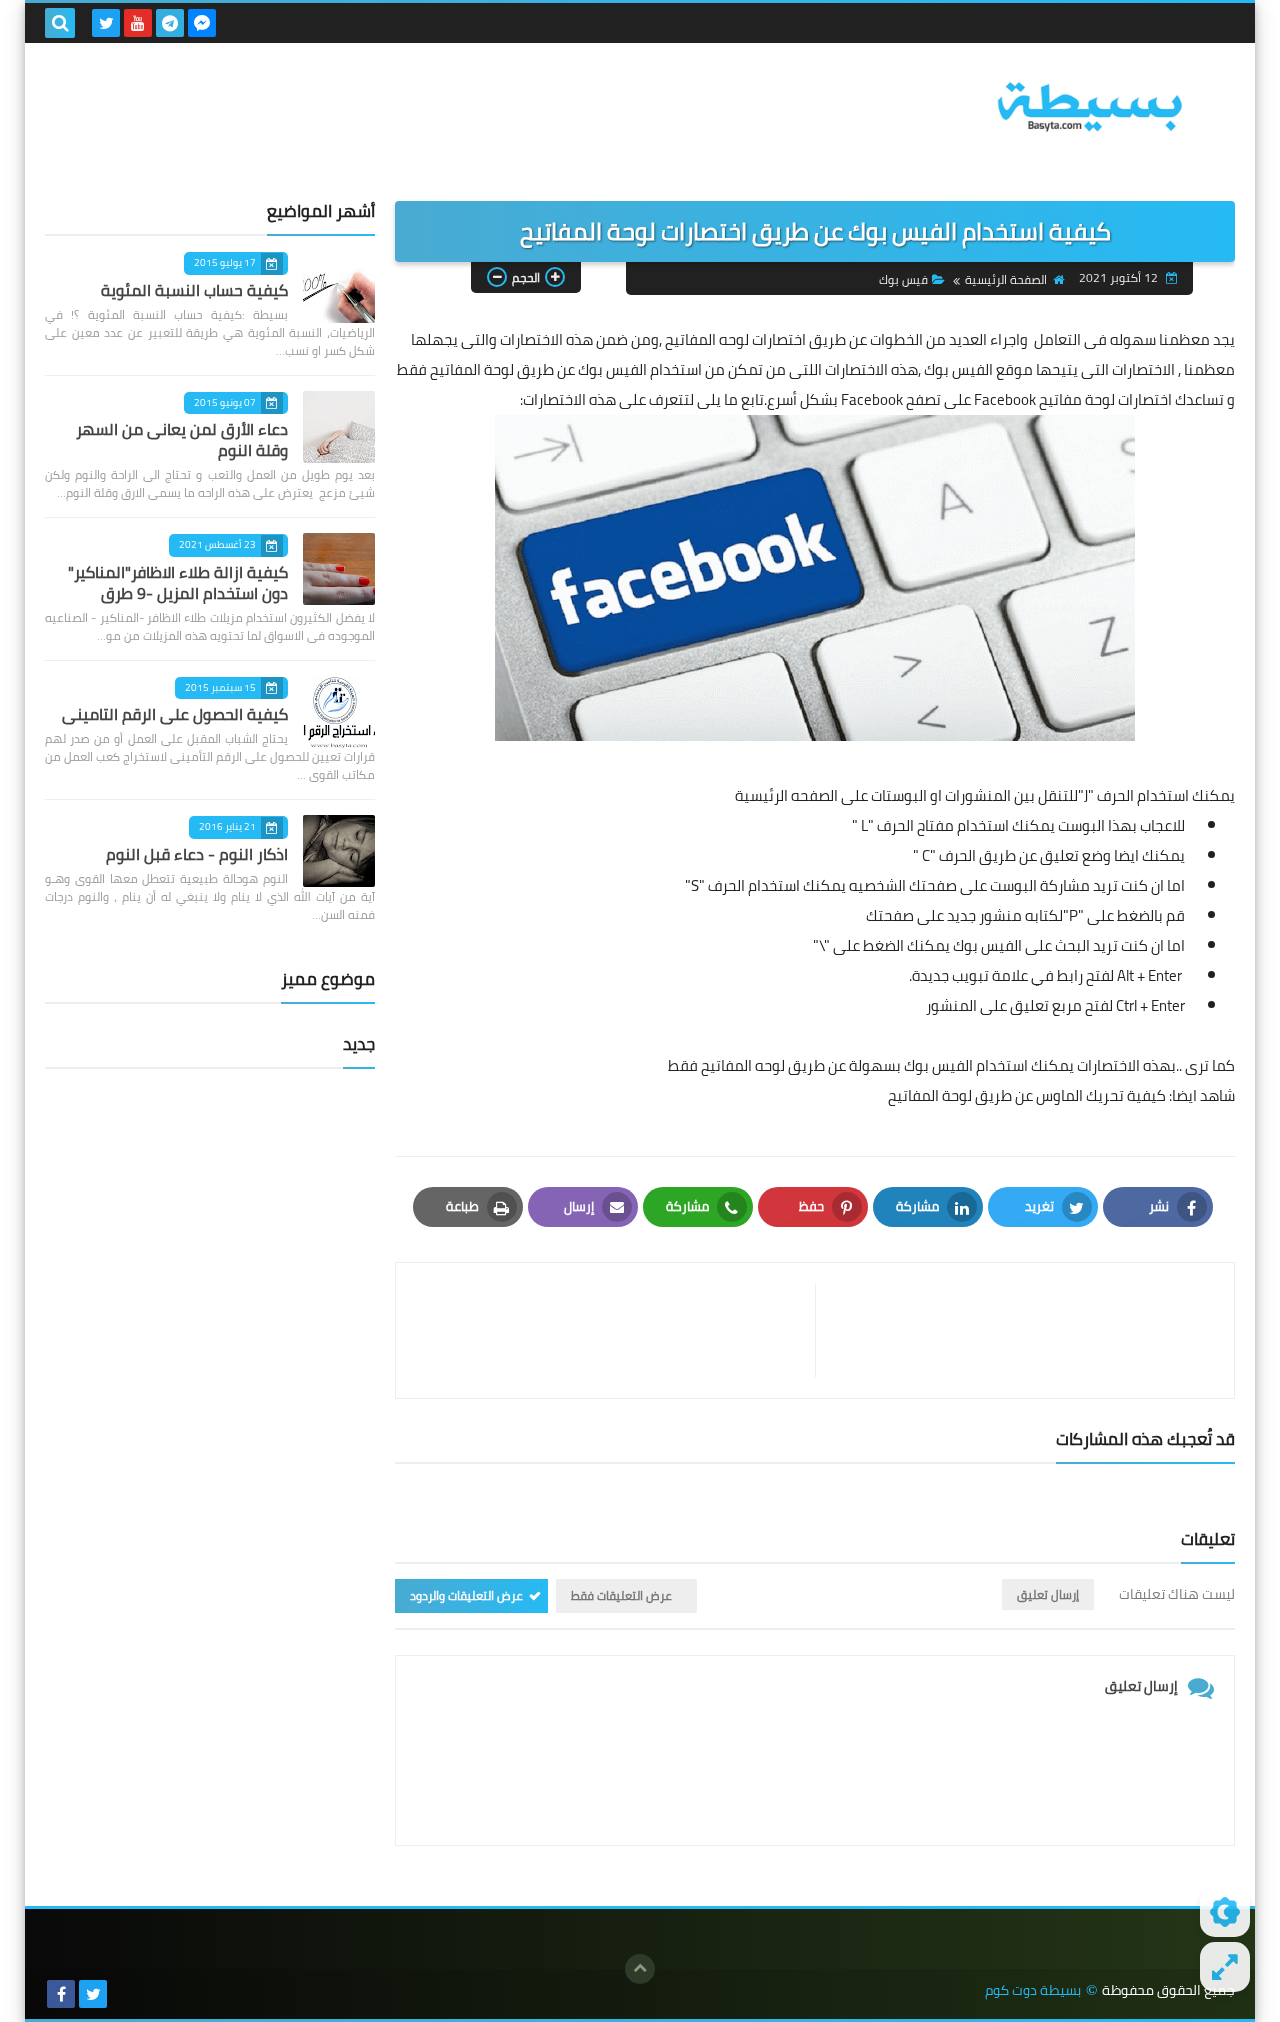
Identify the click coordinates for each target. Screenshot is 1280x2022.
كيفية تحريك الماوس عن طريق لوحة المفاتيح (1027, 1095)
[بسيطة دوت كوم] (1090, 107)
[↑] (640, 1969)
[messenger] (202, 23)
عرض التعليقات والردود (466, 1595)
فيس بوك (903, 279)
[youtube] (138, 23)
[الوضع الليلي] (1225, 1912)
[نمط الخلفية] (1225, 1967)
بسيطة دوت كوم (1033, 1990)
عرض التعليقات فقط (621, 1595)
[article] (615, 1330)
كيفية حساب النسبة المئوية (194, 290)
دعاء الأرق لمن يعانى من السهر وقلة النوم (182, 439)
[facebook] (61, 1994)
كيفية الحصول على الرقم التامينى (175, 714)
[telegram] (170, 23)
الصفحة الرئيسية (1006, 279)
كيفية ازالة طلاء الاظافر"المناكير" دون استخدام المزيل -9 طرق (178, 582)
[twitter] (106, 23)
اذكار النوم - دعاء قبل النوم (197, 854)
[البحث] (60, 23)
